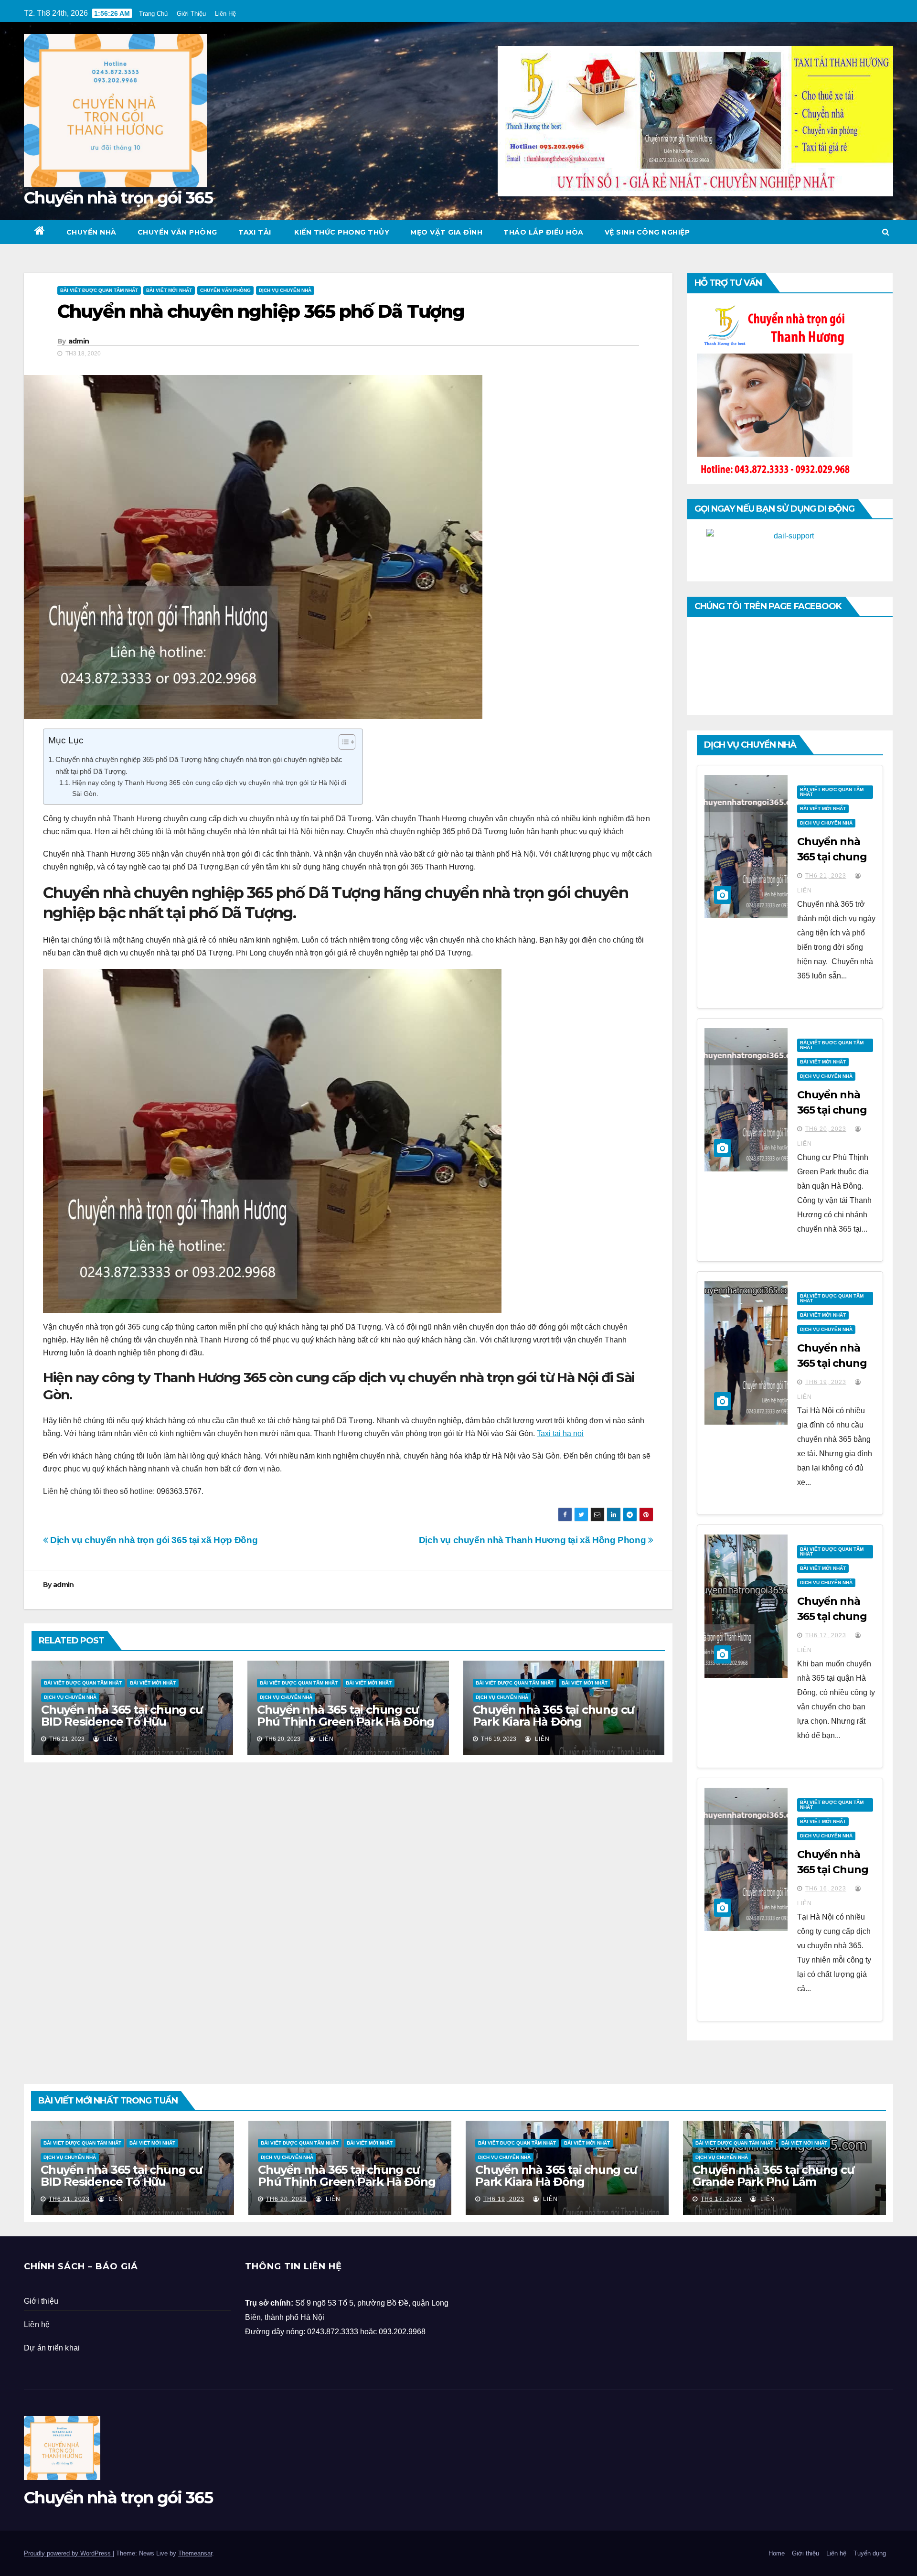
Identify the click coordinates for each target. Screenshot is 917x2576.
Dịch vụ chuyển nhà (285, 290)
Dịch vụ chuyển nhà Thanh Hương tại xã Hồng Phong (533, 1540)
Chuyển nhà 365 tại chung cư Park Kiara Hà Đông (554, 1716)
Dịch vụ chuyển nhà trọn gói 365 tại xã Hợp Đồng (153, 1540)
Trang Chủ (153, 14)
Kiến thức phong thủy (341, 232)
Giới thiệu (41, 2301)
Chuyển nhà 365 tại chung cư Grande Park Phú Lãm (773, 2176)
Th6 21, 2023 (826, 876)
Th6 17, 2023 (826, 1635)
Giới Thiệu (191, 14)
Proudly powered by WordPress (68, 2553)
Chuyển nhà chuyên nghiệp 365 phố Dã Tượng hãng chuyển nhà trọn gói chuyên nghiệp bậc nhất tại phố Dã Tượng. (199, 765)
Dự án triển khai (52, 2348)
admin (79, 341)
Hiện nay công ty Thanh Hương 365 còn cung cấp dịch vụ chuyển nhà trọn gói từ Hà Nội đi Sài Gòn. (209, 788)
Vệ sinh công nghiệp (647, 232)
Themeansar (195, 2553)
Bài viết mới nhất (169, 290)
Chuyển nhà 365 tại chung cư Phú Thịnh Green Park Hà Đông (346, 1716)
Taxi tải (255, 232)
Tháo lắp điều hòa (544, 232)
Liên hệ (37, 2324)
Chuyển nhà (91, 232)
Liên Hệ (225, 14)
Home (777, 2553)
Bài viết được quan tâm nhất (99, 290)
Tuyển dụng (870, 2553)
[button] (886, 232)
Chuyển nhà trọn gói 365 (118, 198)
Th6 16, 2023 (826, 1889)
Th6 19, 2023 (826, 1382)
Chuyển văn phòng (177, 232)
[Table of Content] (347, 742)
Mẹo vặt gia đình (446, 232)
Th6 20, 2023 (826, 1129)
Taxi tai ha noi (560, 1433)
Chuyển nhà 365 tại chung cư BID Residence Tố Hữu (122, 1716)
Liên (110, 1739)
